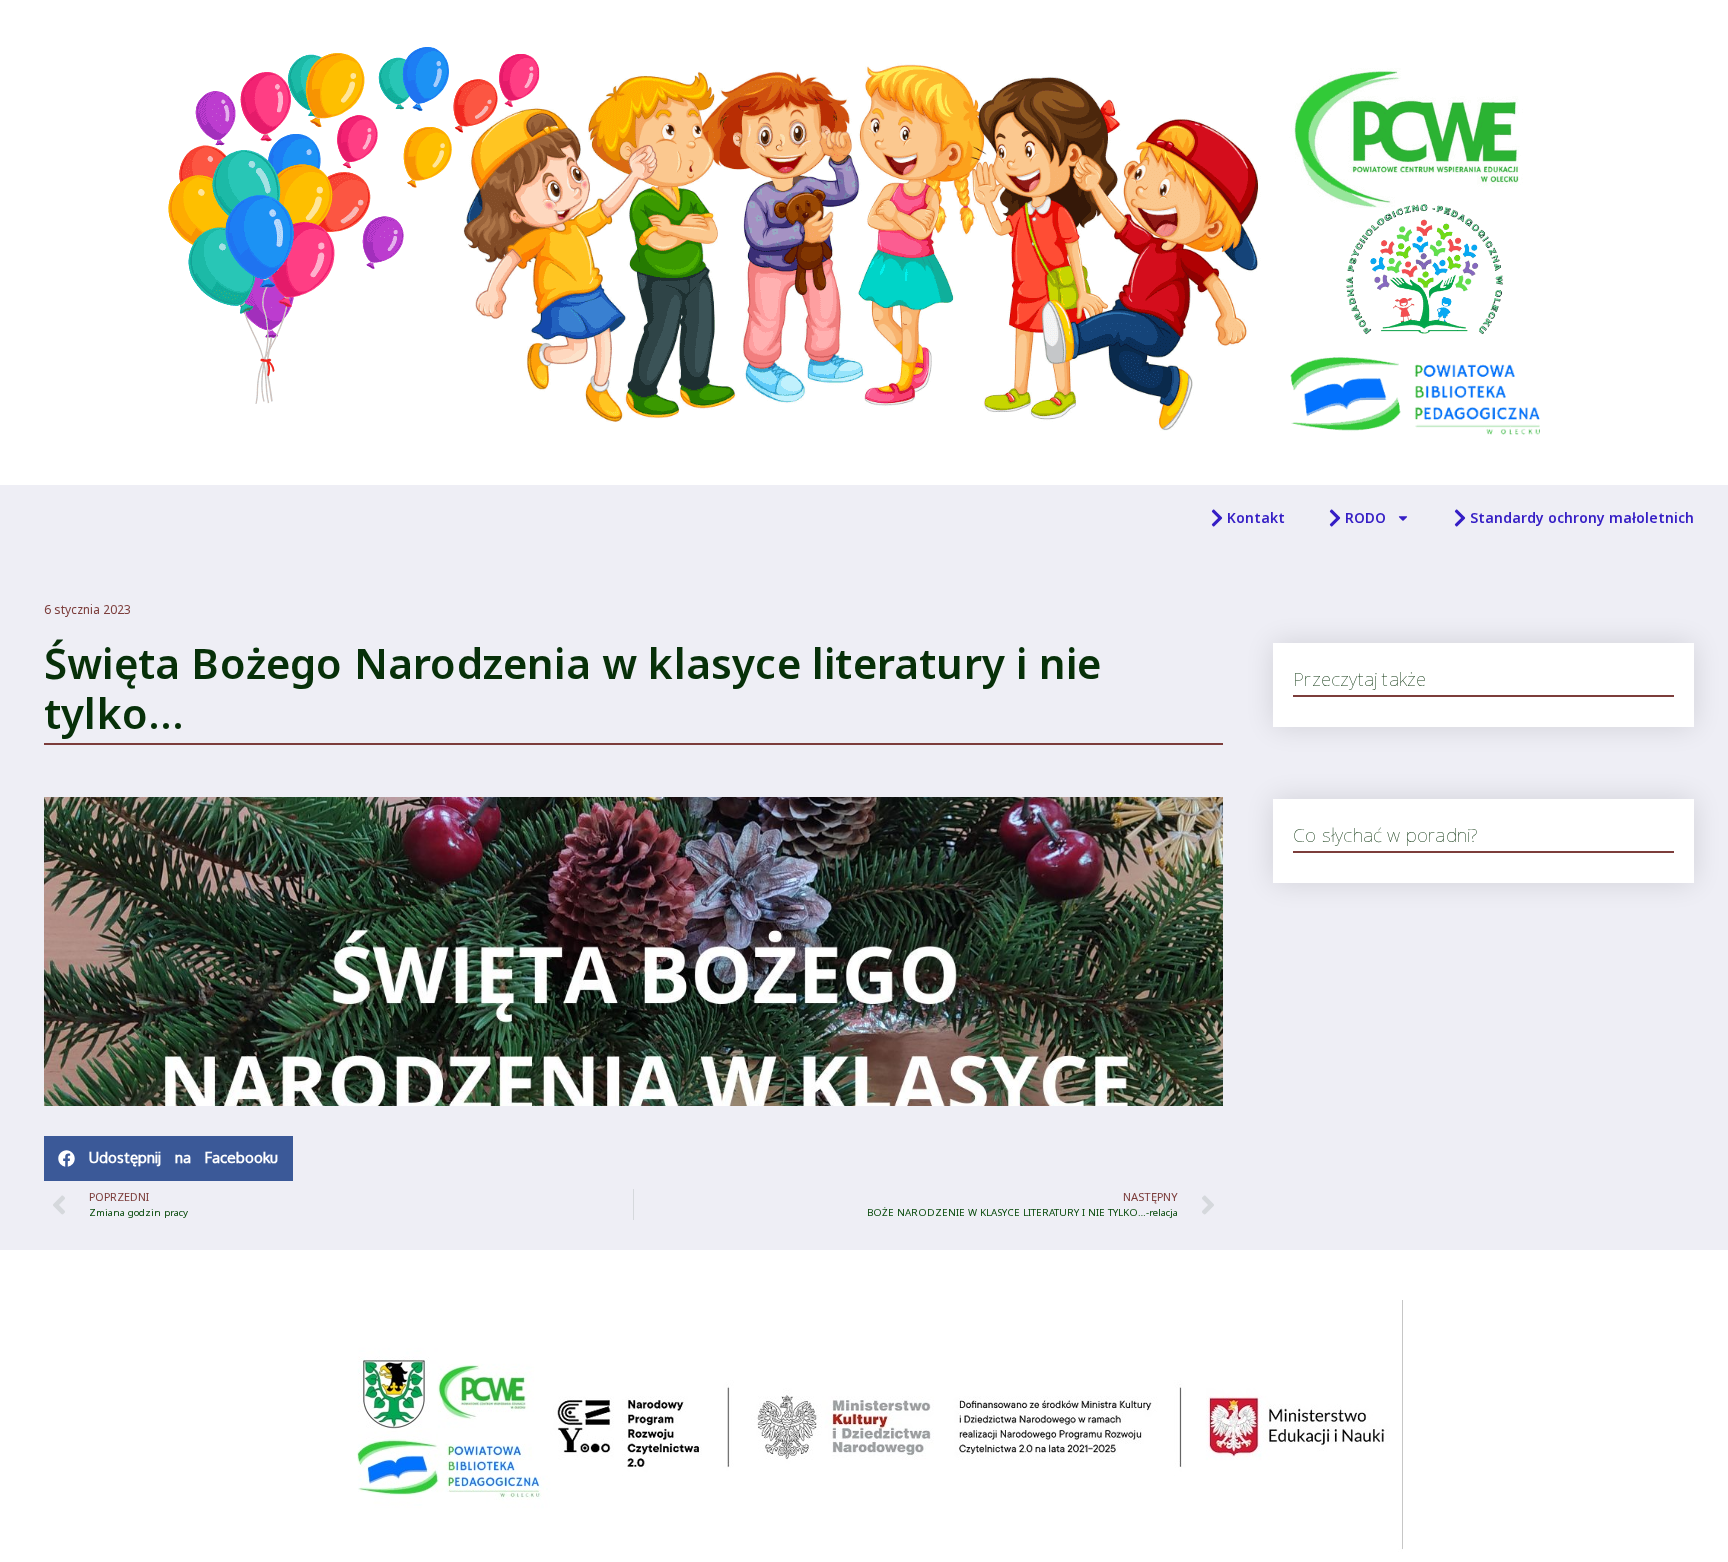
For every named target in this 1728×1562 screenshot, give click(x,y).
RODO (1365, 517)
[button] (168, 1158)
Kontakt (1256, 517)
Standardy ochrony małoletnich (1582, 517)
